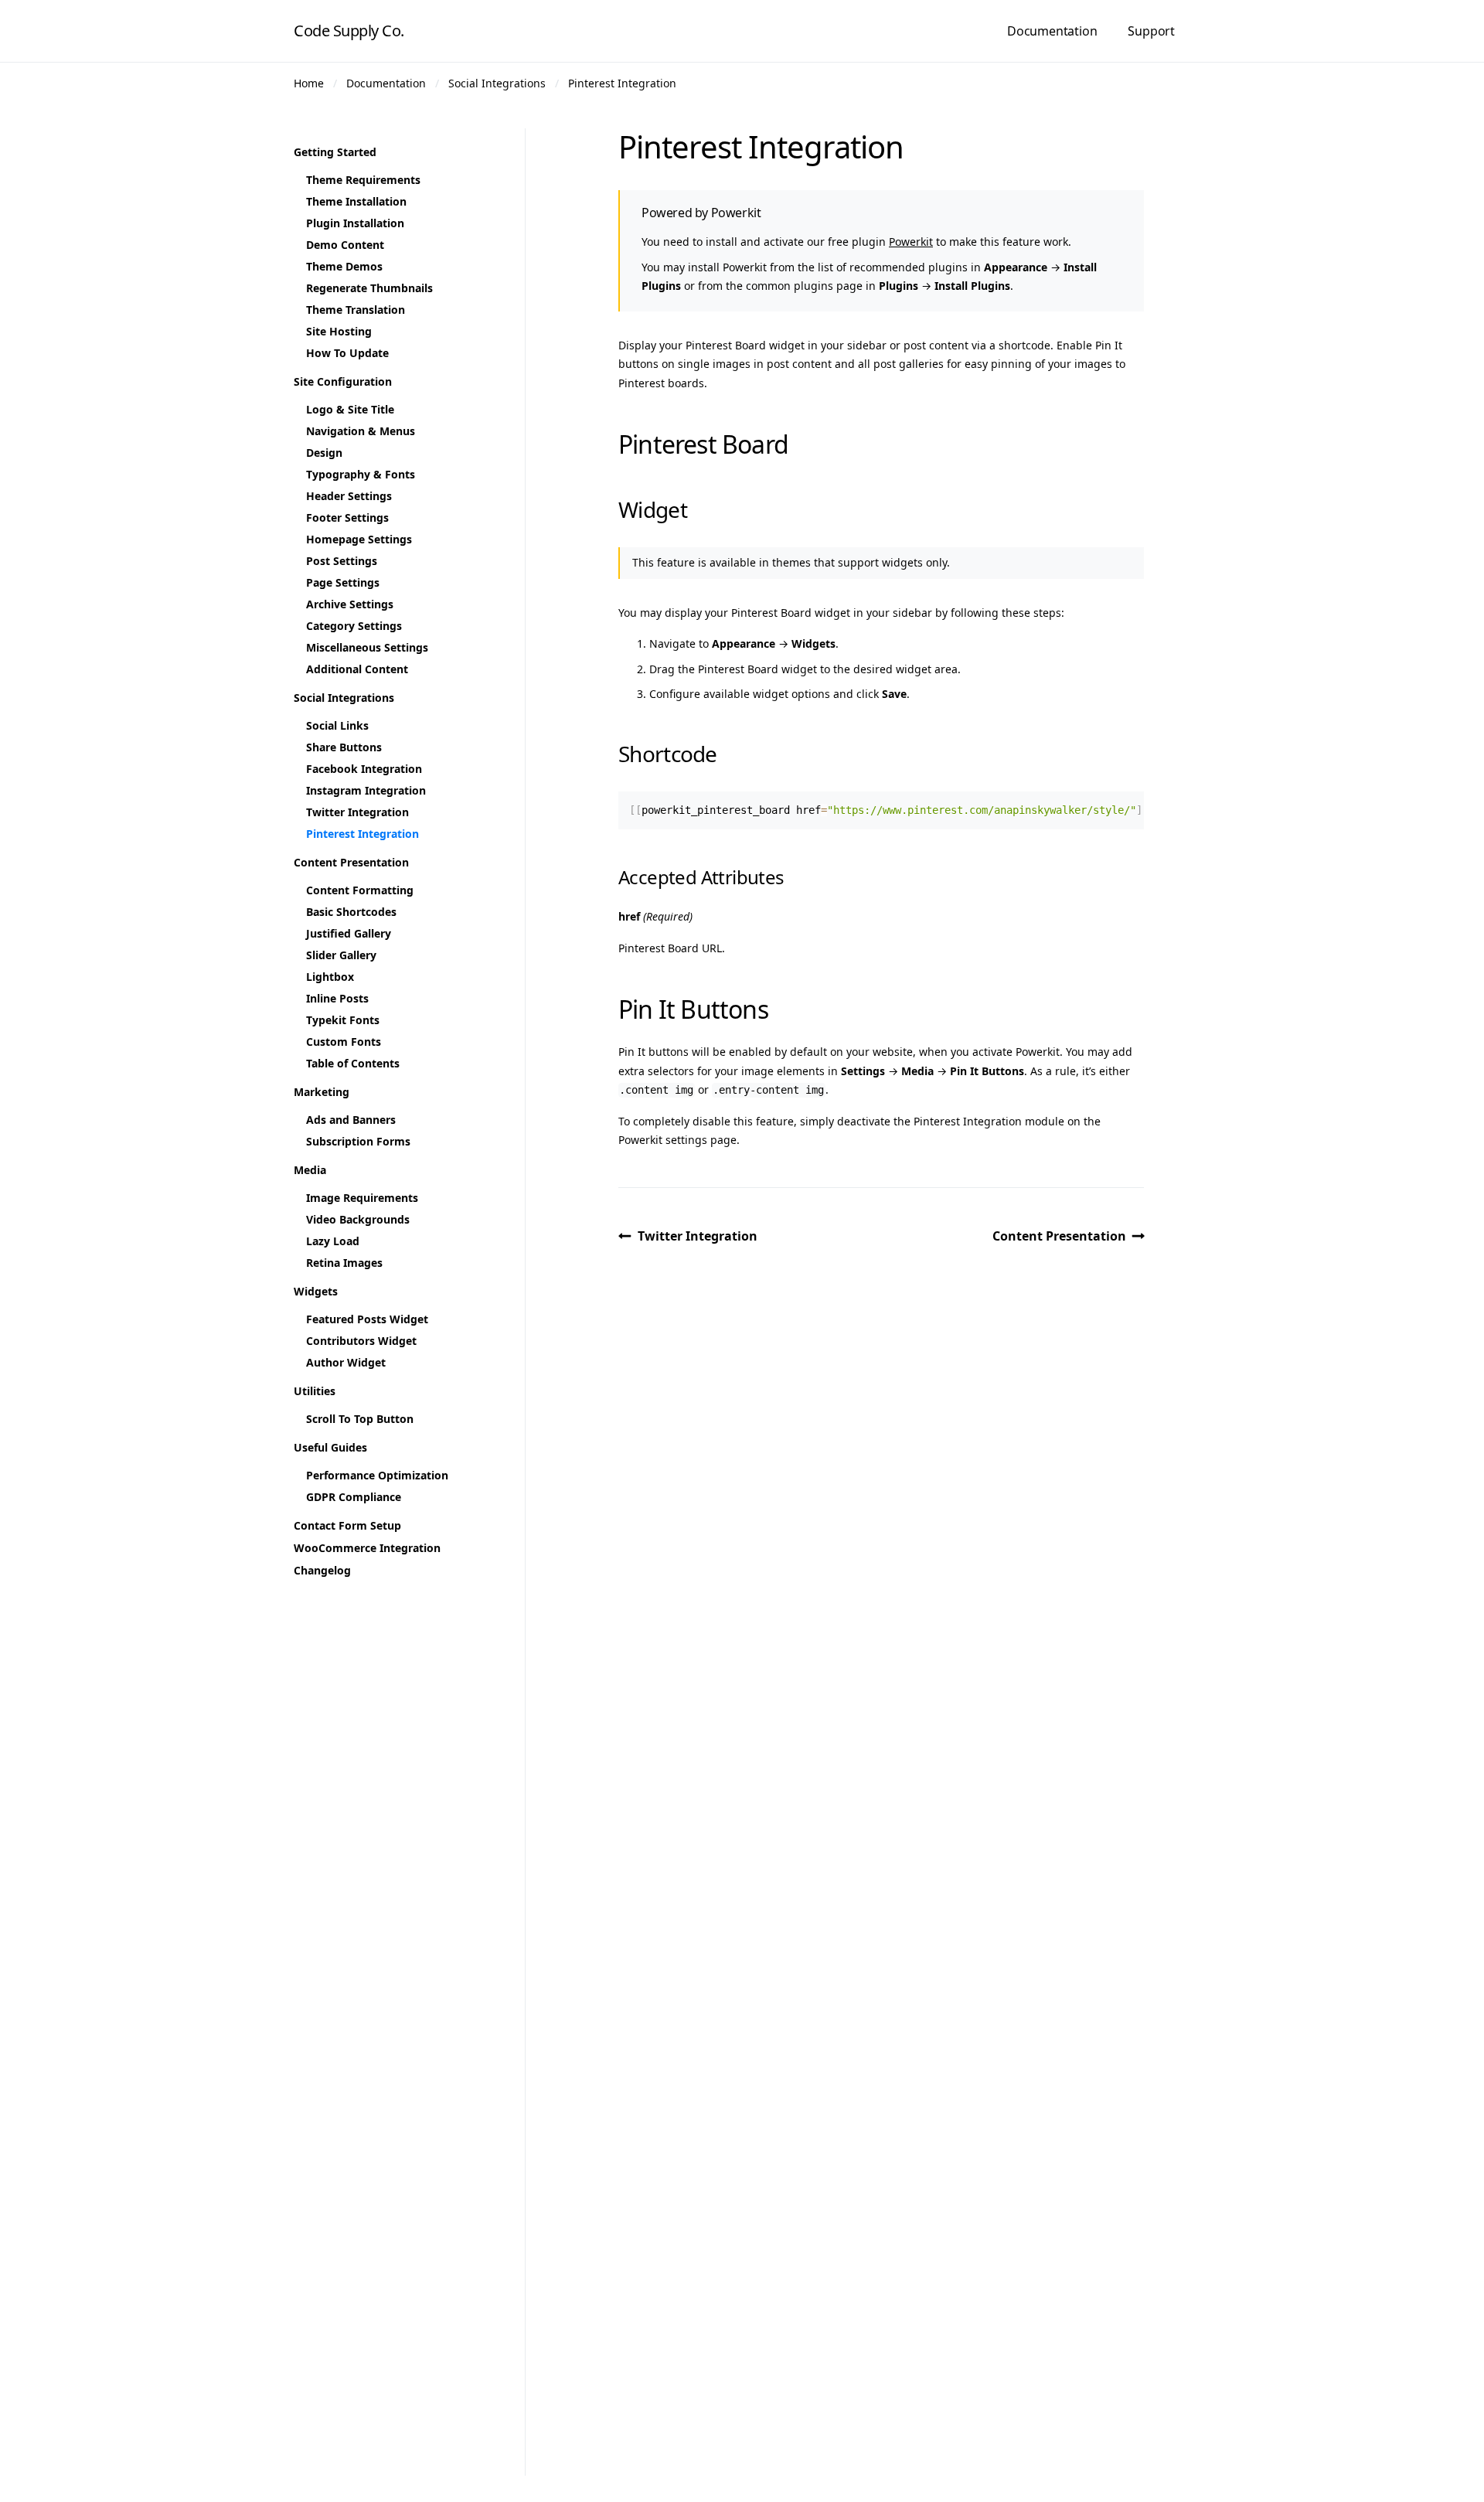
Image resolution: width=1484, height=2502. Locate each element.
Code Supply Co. (349, 31)
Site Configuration (343, 381)
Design (324, 453)
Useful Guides (330, 1447)
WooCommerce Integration (367, 1548)
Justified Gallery (349, 933)
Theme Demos (344, 266)
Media (310, 1170)
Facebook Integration (364, 769)
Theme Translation (356, 310)
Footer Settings (347, 517)
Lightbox (330, 977)
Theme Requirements (363, 180)
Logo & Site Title (350, 409)
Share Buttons (344, 747)
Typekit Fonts (343, 1020)
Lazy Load (333, 1241)
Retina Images (344, 1263)
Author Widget (346, 1362)
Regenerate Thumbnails (369, 288)
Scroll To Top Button (360, 1419)
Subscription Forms (358, 1141)
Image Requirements (362, 1198)
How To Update (347, 353)
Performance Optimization (377, 1475)
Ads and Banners (351, 1120)
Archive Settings (350, 604)
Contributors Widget (361, 1341)
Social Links (337, 725)
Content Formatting (360, 890)
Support (1151, 31)
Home (309, 83)
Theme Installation (356, 201)
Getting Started (335, 152)
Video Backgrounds (358, 1219)
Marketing (322, 1092)
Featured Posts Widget (367, 1319)
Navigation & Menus (361, 431)
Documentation (1052, 31)
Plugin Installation (355, 223)
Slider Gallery (341, 955)
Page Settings (343, 582)
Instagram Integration (366, 790)
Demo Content (345, 245)
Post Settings (342, 561)
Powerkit (911, 242)
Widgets (316, 1291)
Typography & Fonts (361, 474)
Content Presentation (1059, 1236)
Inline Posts (337, 998)
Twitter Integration (698, 1236)
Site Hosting (339, 331)
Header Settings (349, 496)
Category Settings (354, 626)
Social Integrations (497, 83)
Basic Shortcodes (351, 912)
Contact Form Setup (347, 1525)
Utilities (315, 1391)
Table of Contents (353, 1063)
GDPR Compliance (354, 1497)
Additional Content (357, 669)
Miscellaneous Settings (367, 647)
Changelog (322, 1570)
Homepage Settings (359, 539)
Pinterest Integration (622, 83)
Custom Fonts (344, 1042)
